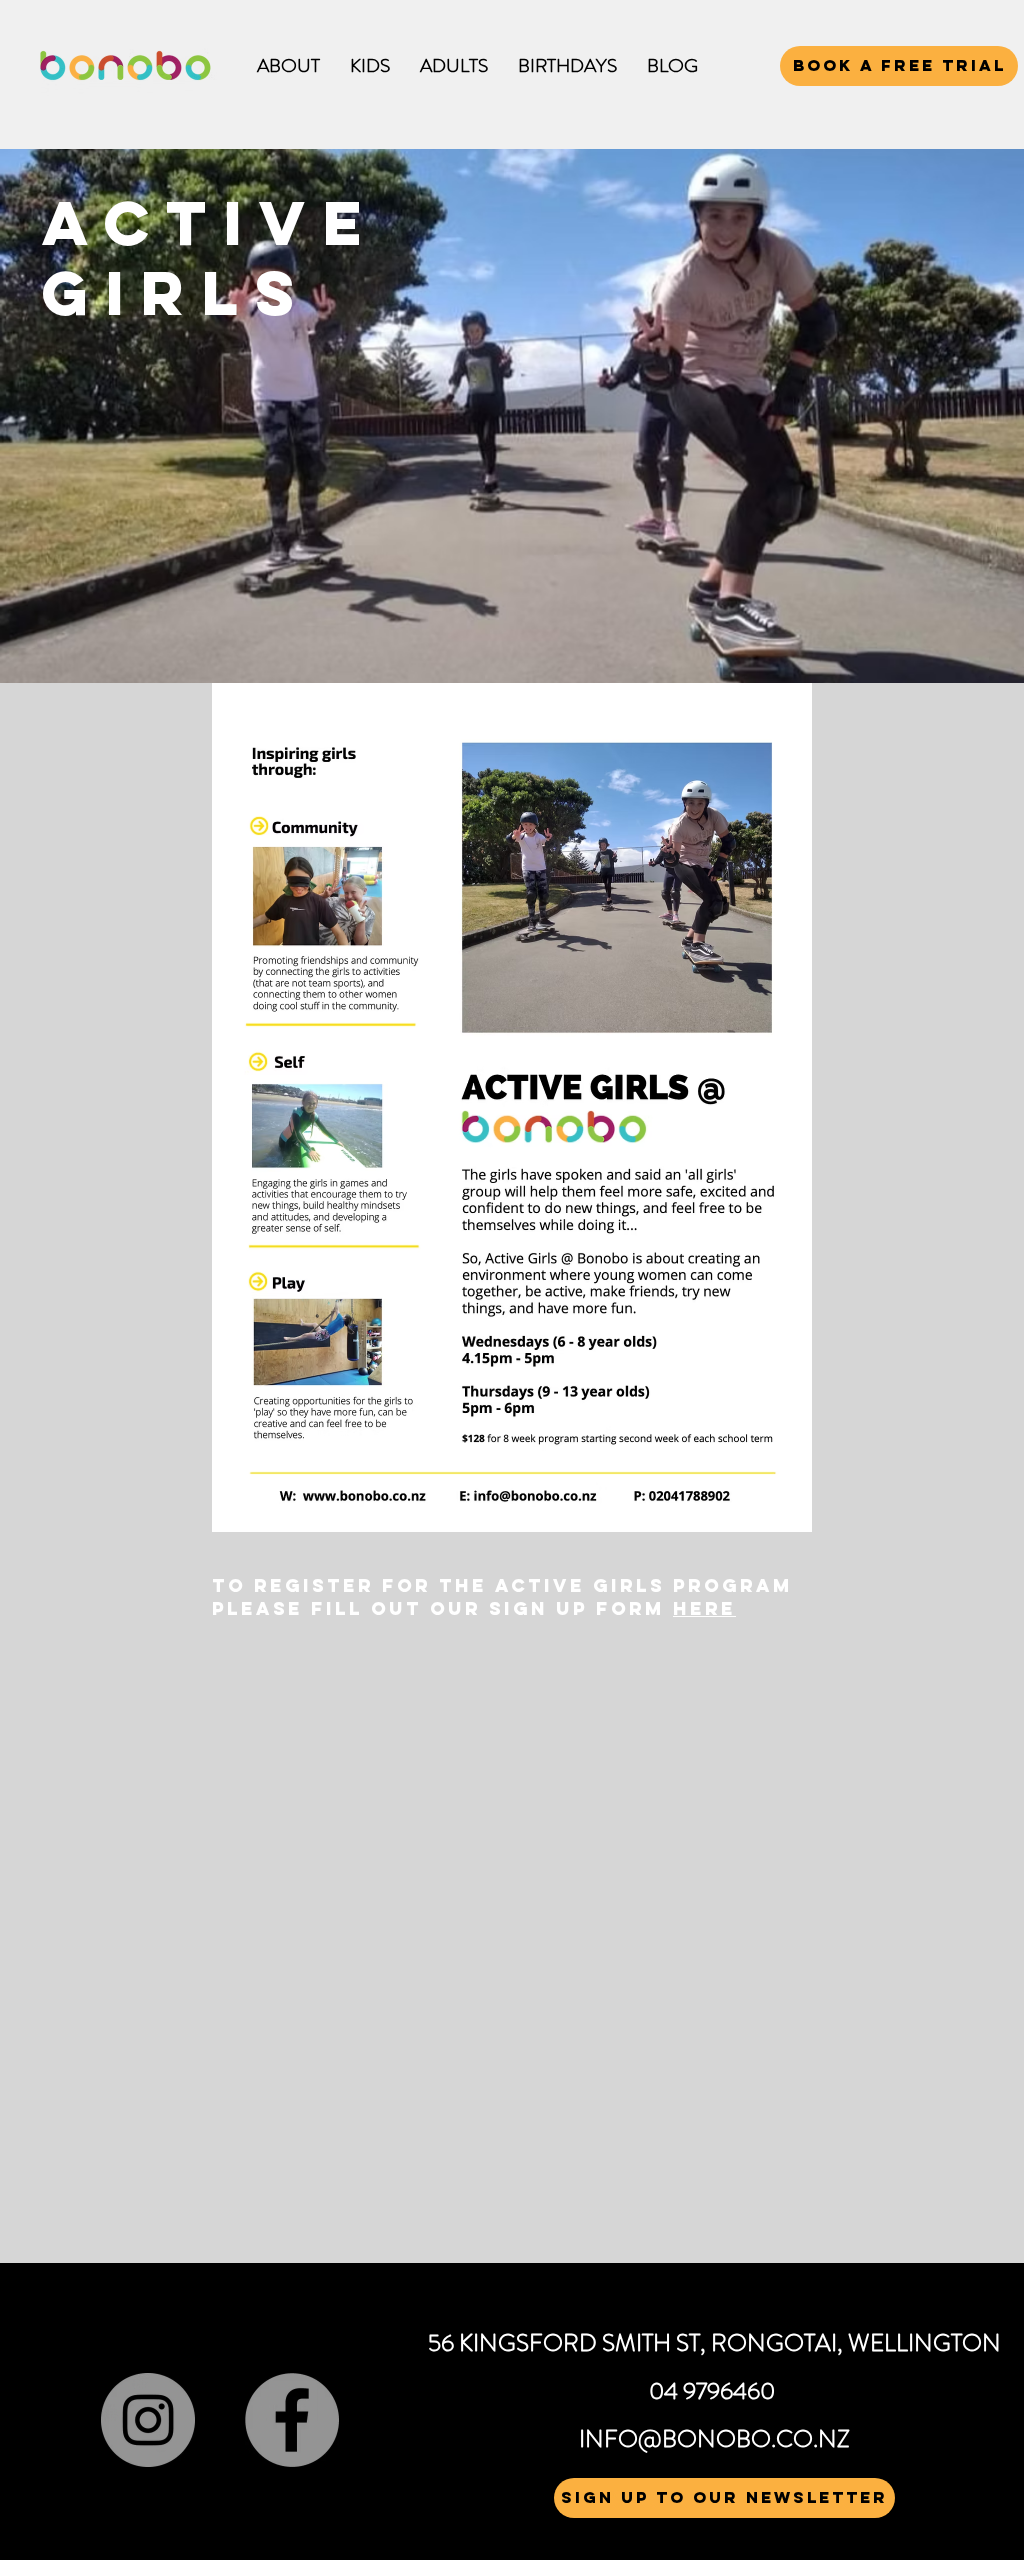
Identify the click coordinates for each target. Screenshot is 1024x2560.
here (704, 1608)
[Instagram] (148, 2420)
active (227, 222)
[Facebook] (292, 2420)
